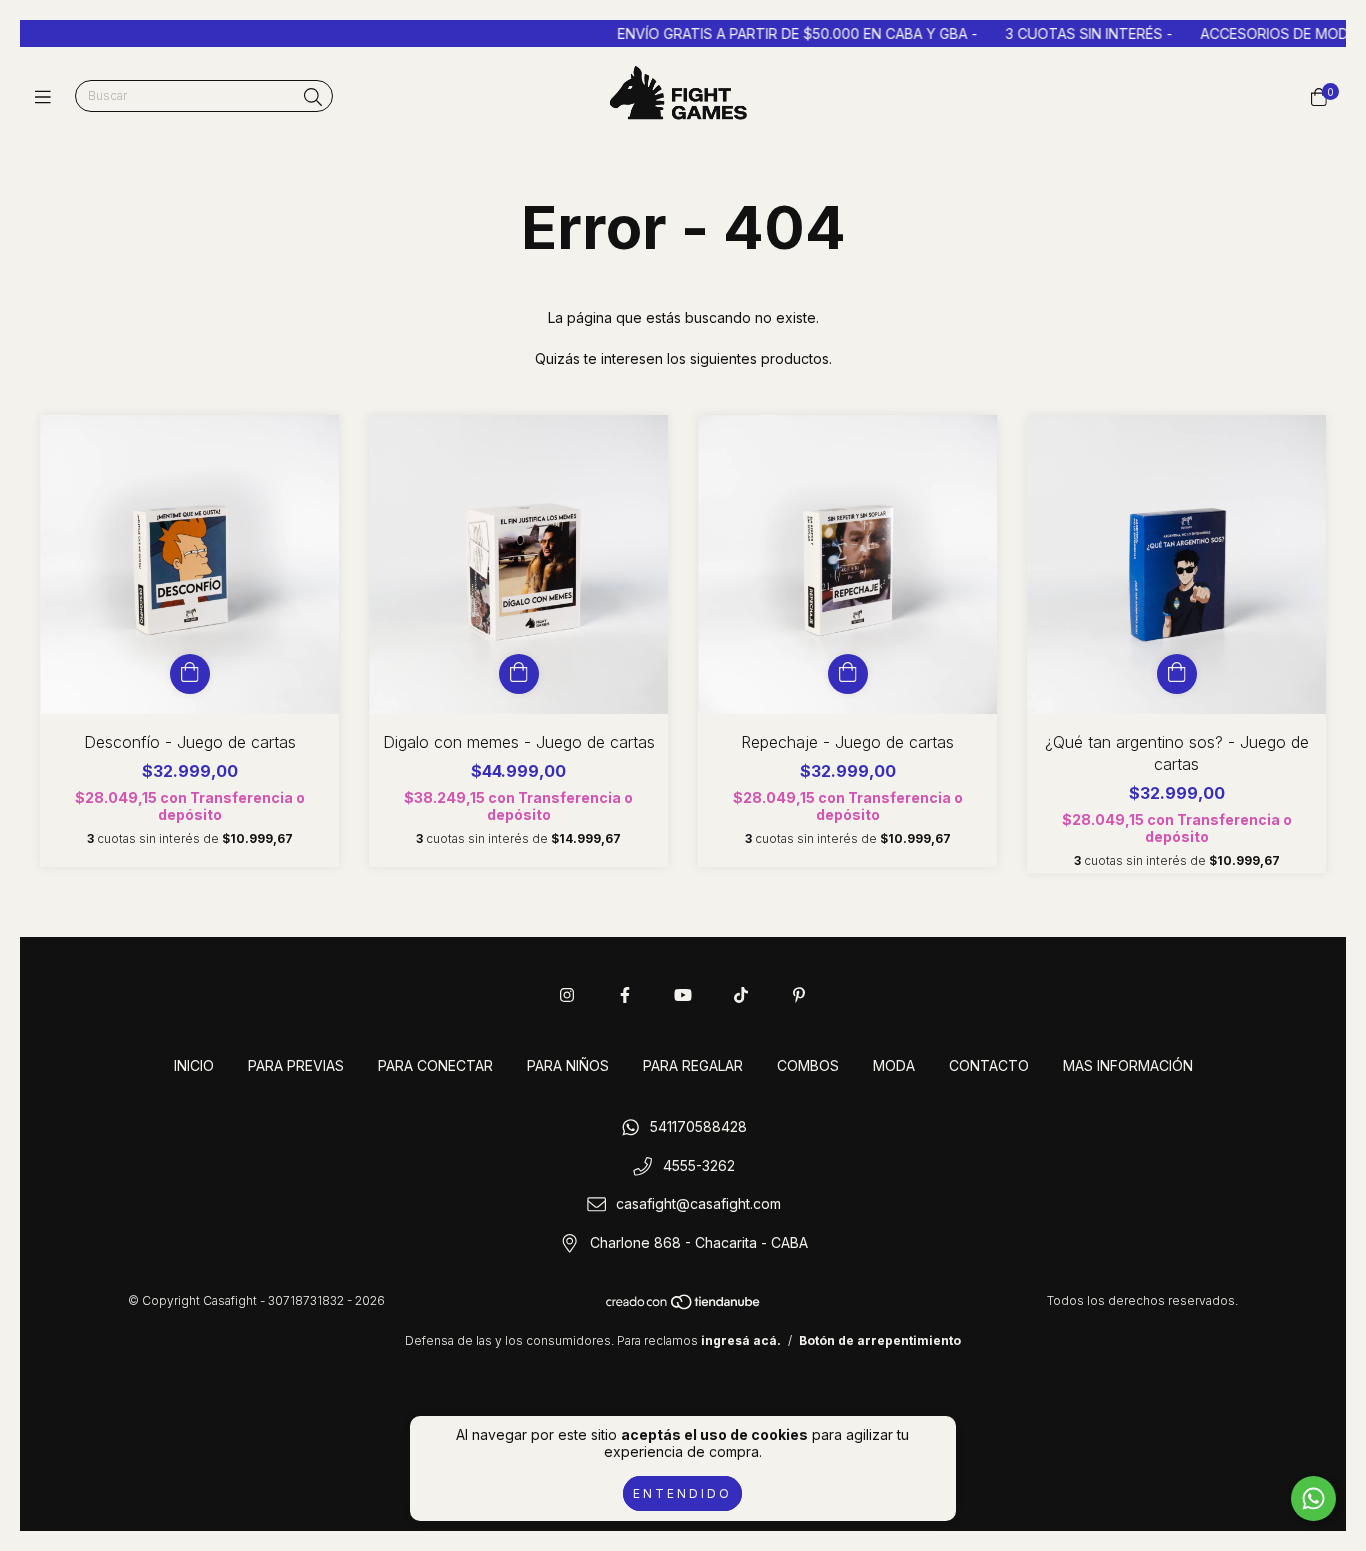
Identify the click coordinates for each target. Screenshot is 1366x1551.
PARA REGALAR (693, 1065)
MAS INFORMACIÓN (1128, 1065)
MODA (894, 1065)
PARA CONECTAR (435, 1065)
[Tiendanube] (684, 1305)
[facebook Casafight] (625, 995)
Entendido (682, 1493)
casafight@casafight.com (698, 1204)
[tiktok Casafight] (741, 995)
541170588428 (698, 1126)
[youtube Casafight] (683, 995)
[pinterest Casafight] (799, 995)
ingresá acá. (741, 1340)
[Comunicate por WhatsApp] (1313, 1498)
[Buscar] (313, 97)
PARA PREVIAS (296, 1065)
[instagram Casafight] (567, 995)
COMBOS (808, 1065)
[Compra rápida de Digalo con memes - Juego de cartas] (519, 674)
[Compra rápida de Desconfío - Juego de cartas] (190, 674)
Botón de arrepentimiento (880, 1340)
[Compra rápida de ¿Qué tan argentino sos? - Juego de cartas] (1177, 674)
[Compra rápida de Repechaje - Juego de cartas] (848, 674)
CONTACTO (989, 1065)
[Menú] (47, 96)
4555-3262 (699, 1165)
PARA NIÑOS (568, 1065)
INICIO (194, 1065)
